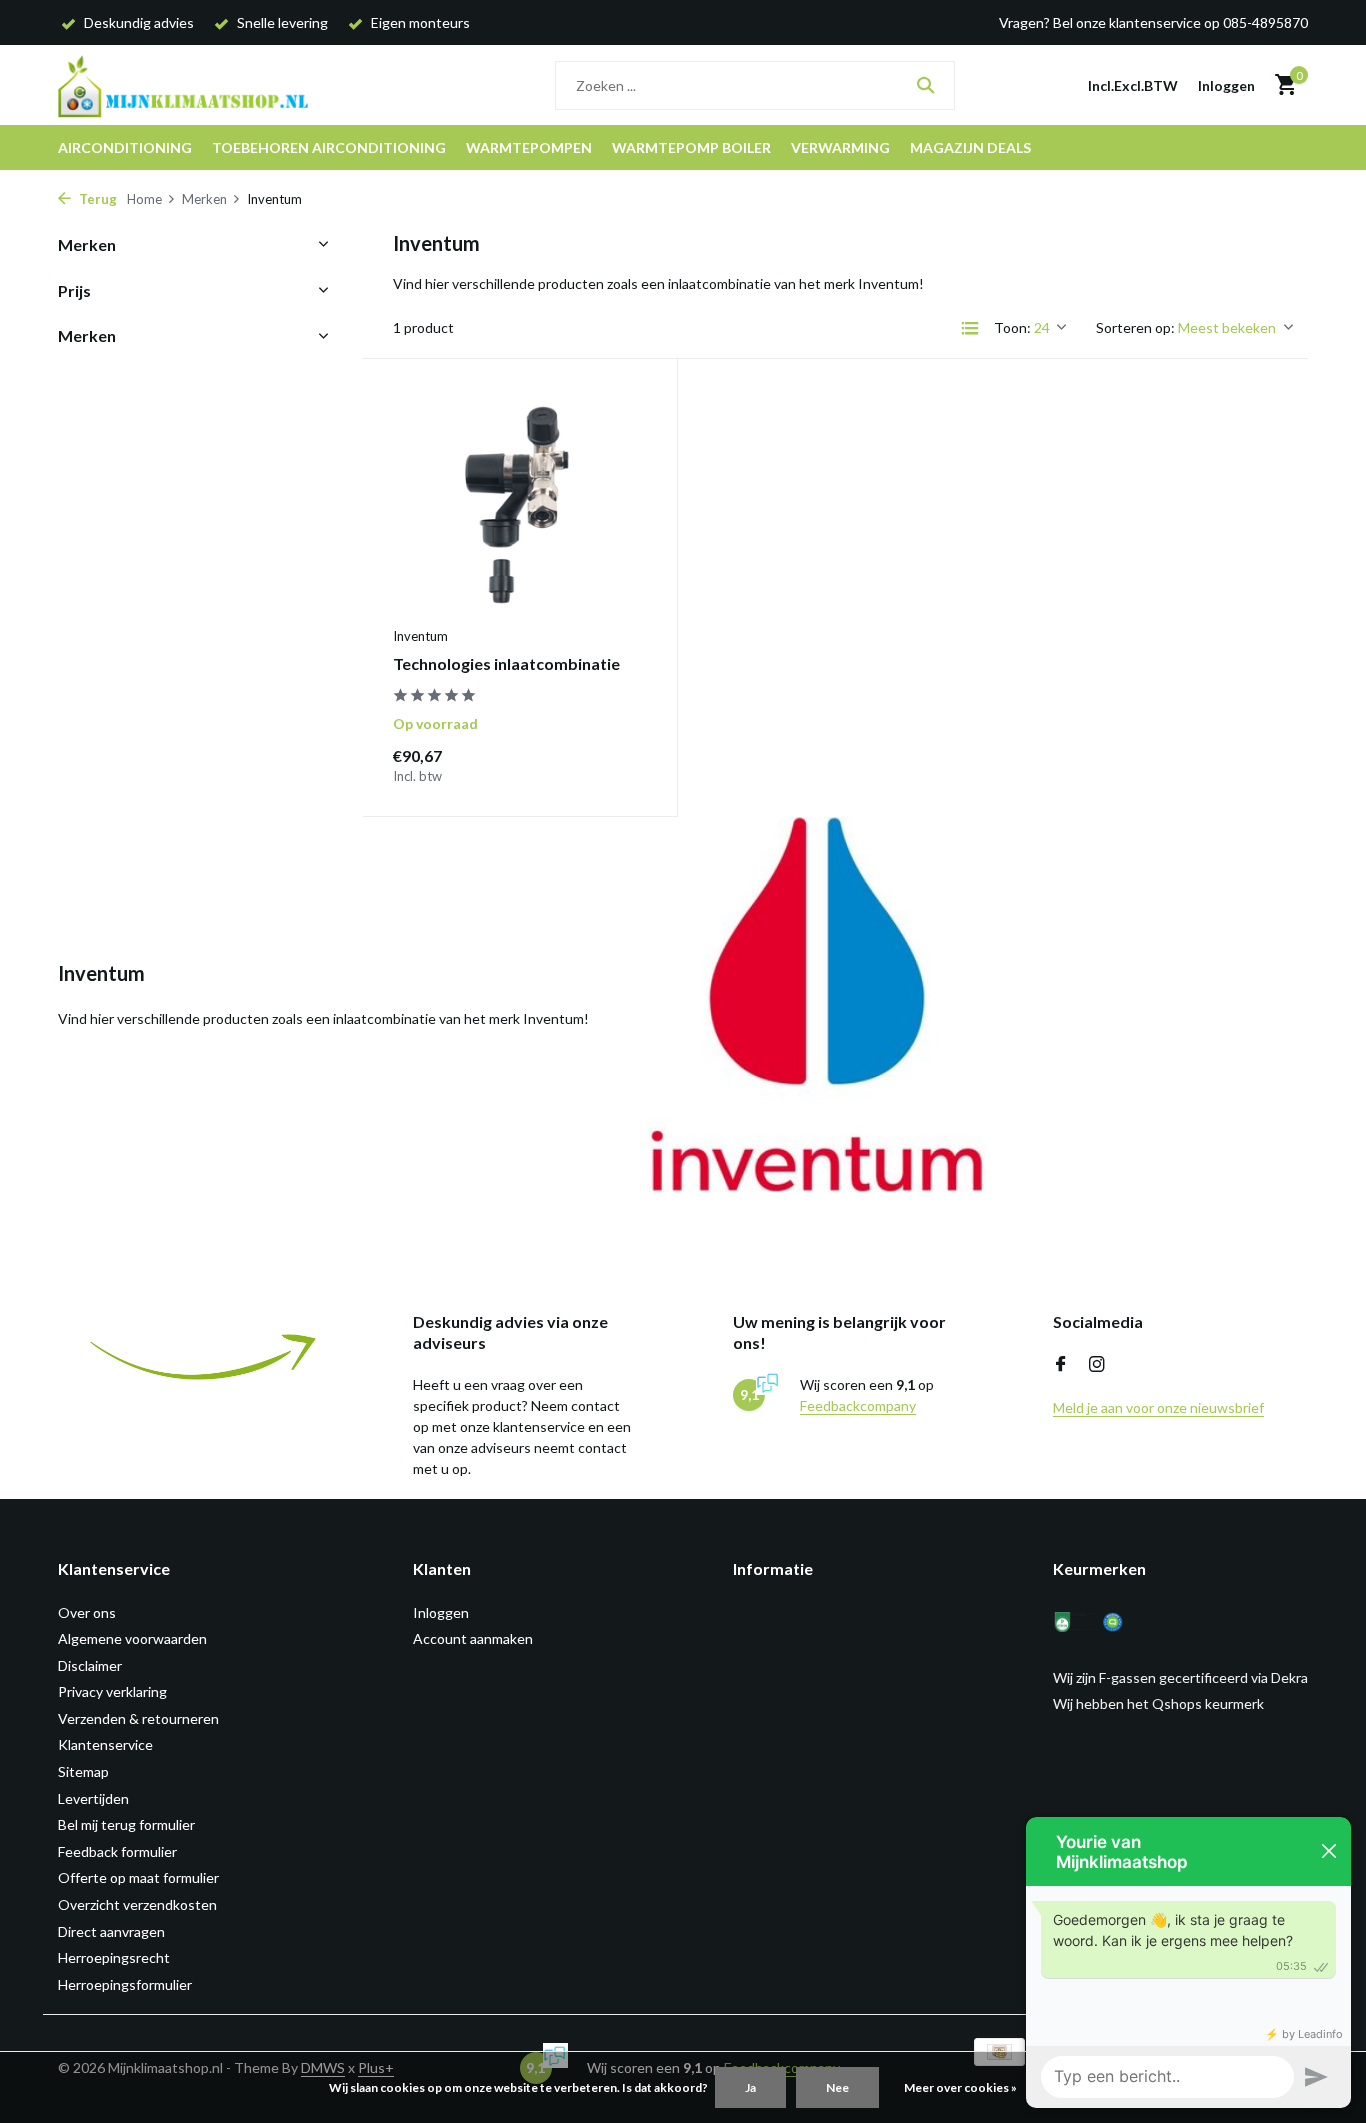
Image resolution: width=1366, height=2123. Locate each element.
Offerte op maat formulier (138, 1877)
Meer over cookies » (960, 2087)
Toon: (1012, 327)
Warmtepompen (529, 147)
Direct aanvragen (111, 1931)
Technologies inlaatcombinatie (506, 663)
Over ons (87, 1612)
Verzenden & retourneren (138, 1718)
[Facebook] (1061, 1365)
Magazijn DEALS (970, 147)
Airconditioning (125, 147)
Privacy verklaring (112, 1691)
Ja (750, 2087)
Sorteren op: (1135, 327)
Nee (837, 2087)
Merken (204, 199)
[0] (1280, 85)
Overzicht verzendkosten (137, 1904)
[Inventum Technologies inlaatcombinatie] (520, 502)
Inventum (420, 636)
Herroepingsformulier (125, 1984)
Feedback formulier (117, 1851)
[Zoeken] (925, 85)
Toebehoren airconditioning (329, 147)
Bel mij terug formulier (126, 1824)
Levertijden (93, 1798)
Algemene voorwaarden (132, 1638)
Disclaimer (90, 1665)
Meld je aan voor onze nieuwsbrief (1158, 1407)
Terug (96, 199)
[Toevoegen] (612, 764)
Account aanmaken (473, 1638)
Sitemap (83, 1771)
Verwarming (840, 147)
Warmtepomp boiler (691, 147)
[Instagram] (1097, 1365)
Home (144, 199)
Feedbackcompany (858, 1405)
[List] (970, 328)
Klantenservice (105, 1744)
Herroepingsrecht (114, 1957)
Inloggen (441, 1612)
